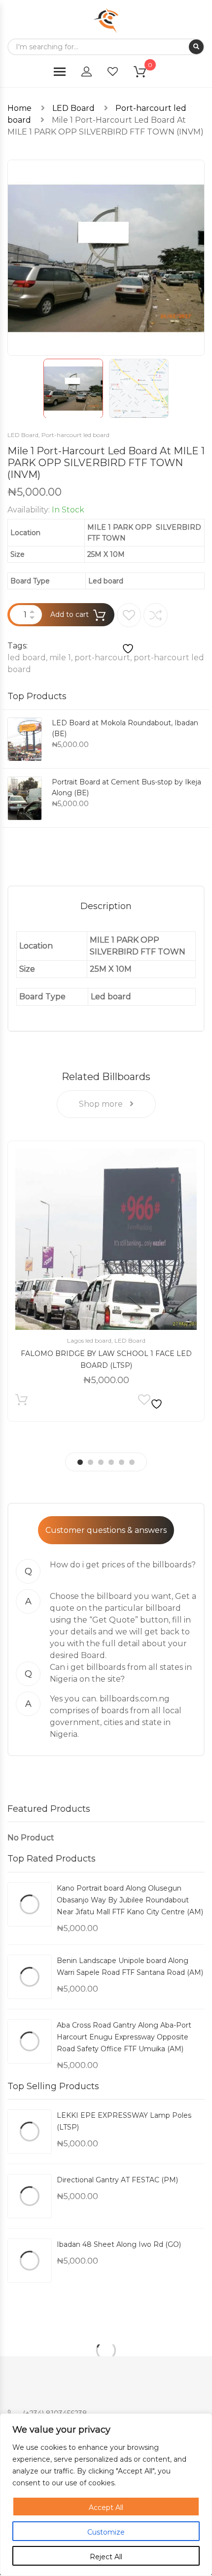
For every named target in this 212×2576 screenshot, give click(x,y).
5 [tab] (122, 1462)
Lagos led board (89, 1340)
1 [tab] (80, 1462)
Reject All (106, 2557)
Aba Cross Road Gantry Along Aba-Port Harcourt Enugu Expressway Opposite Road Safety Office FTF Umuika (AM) (124, 2037)
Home (19, 108)
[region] (106, 2495)
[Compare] (156, 615)
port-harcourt (102, 658)
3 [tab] (101, 1462)
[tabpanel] (106, 1281)
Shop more (102, 1104)
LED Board (73, 108)
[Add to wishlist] (129, 629)
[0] (146, 74)
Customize (106, 2532)
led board (27, 658)
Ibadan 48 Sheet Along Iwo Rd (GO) (119, 2244)
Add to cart (70, 614)
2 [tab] (90, 1462)
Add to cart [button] (21, 1402)
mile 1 (60, 658)
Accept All (106, 2508)
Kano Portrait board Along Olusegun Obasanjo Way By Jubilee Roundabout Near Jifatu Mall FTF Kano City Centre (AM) (130, 1900)
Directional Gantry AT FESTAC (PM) (117, 2180)
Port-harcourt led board (75, 435)
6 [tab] (132, 1462)
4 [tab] (111, 1462)
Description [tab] (106, 906)
